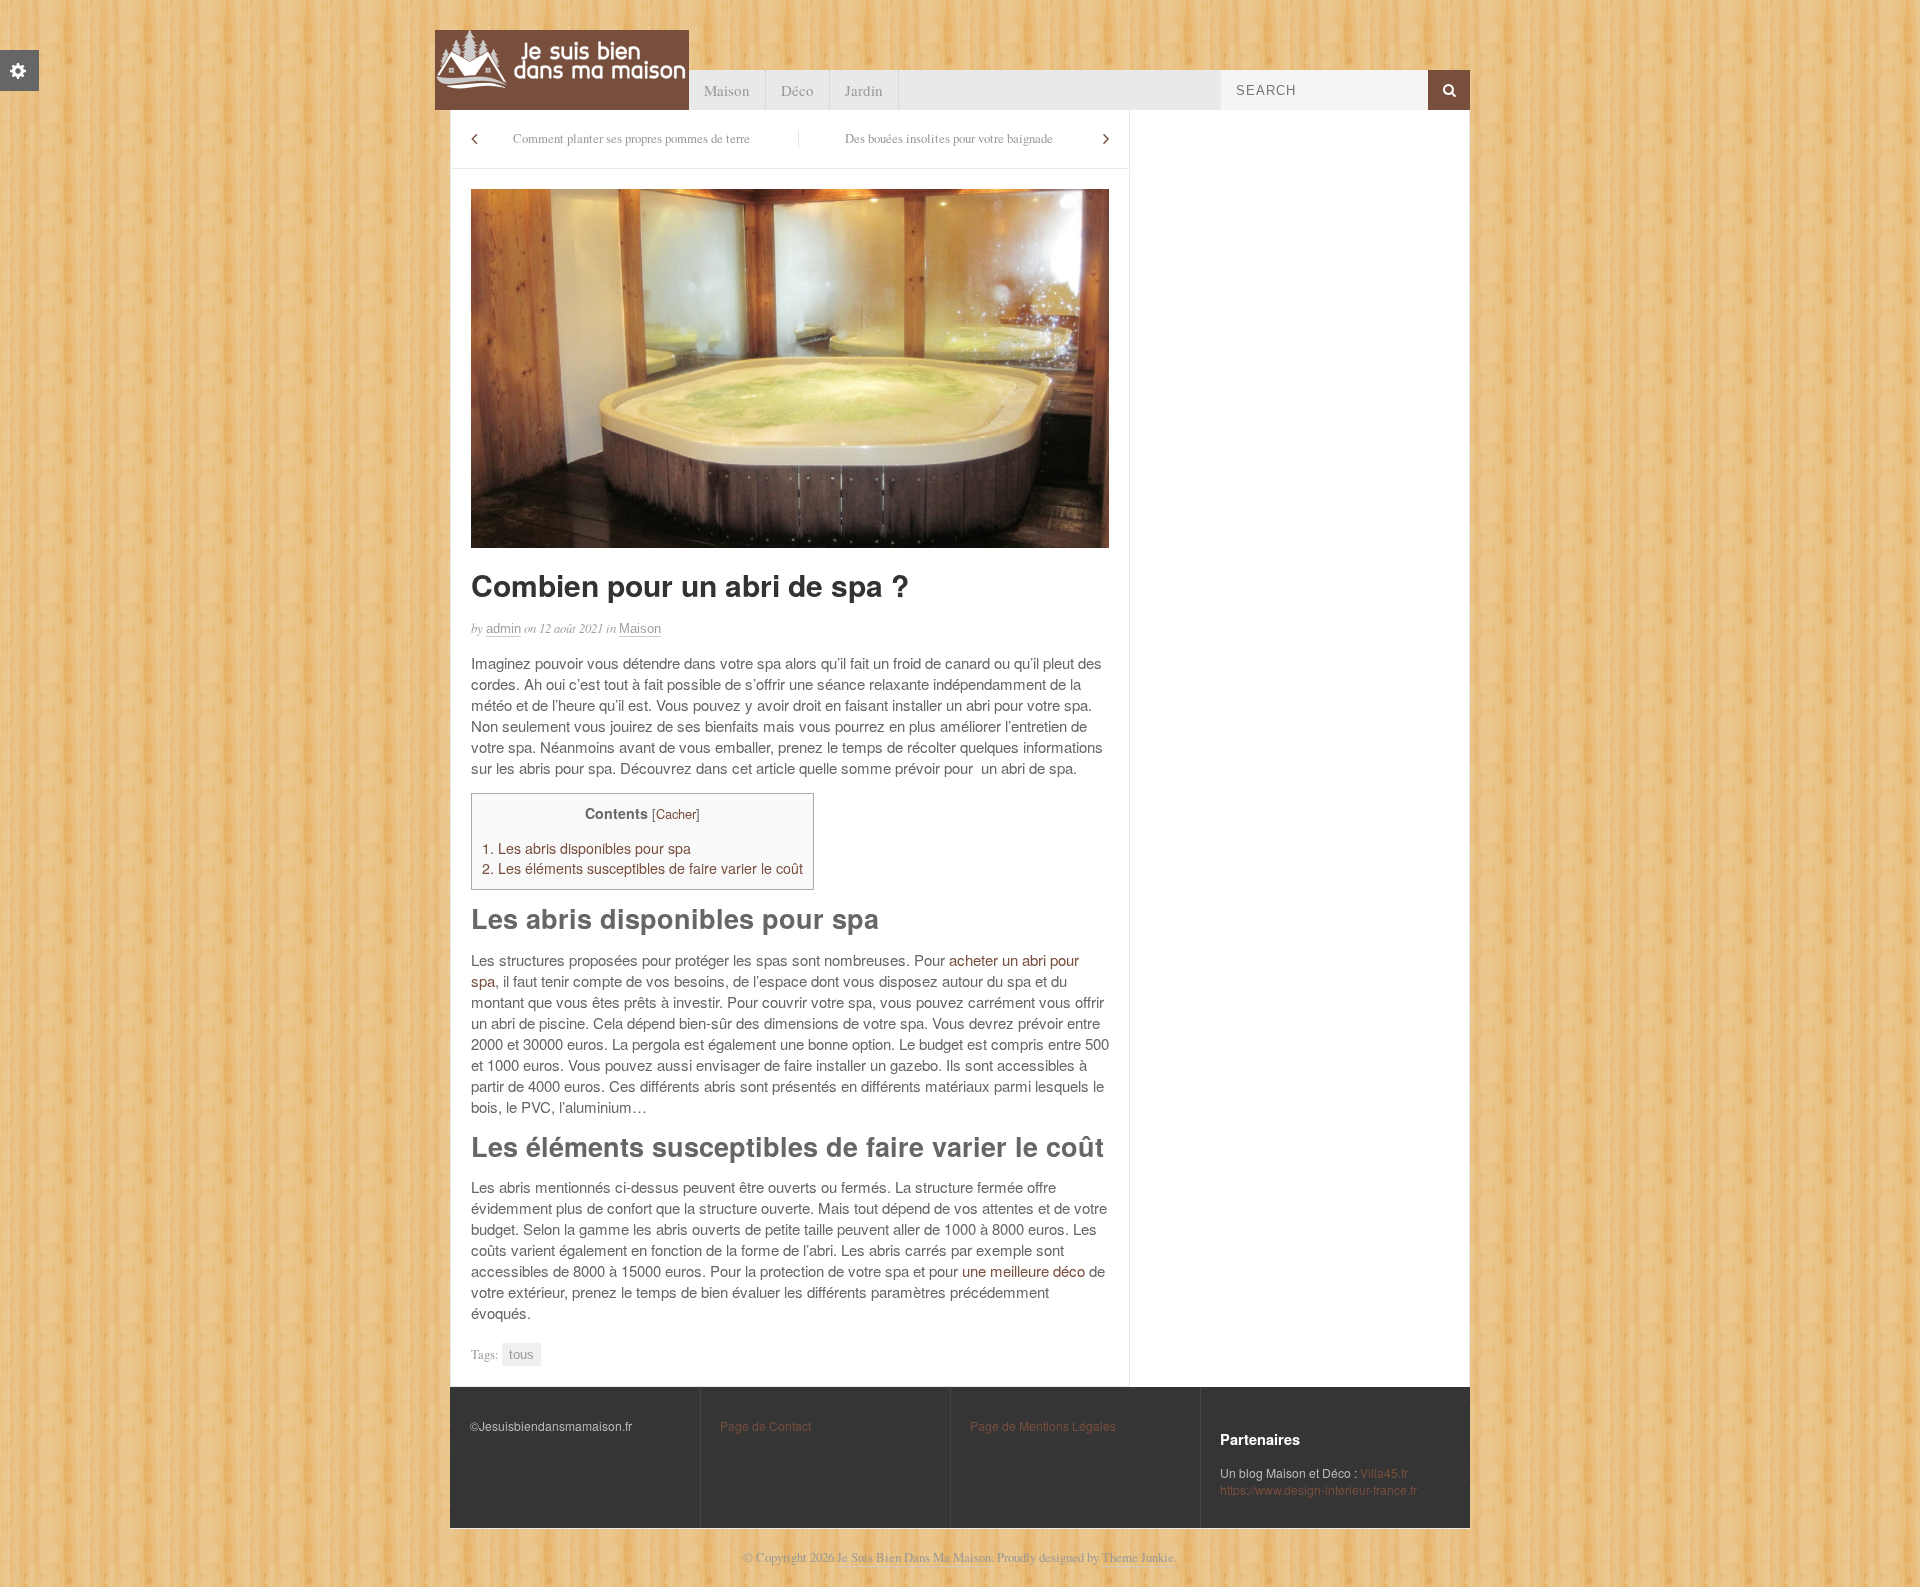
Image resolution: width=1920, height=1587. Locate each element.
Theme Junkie (1138, 1557)
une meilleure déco (1023, 1270)
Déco (797, 90)
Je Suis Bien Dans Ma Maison (914, 1557)
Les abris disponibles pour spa (586, 848)
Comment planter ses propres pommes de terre (631, 138)
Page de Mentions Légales (1043, 1425)
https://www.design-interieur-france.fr (1318, 1489)
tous (521, 1354)
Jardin (864, 90)
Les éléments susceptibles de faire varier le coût (642, 868)
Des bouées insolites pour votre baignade (949, 138)
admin (503, 628)
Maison (727, 90)
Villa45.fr (1384, 1472)
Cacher (676, 813)
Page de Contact (765, 1425)
